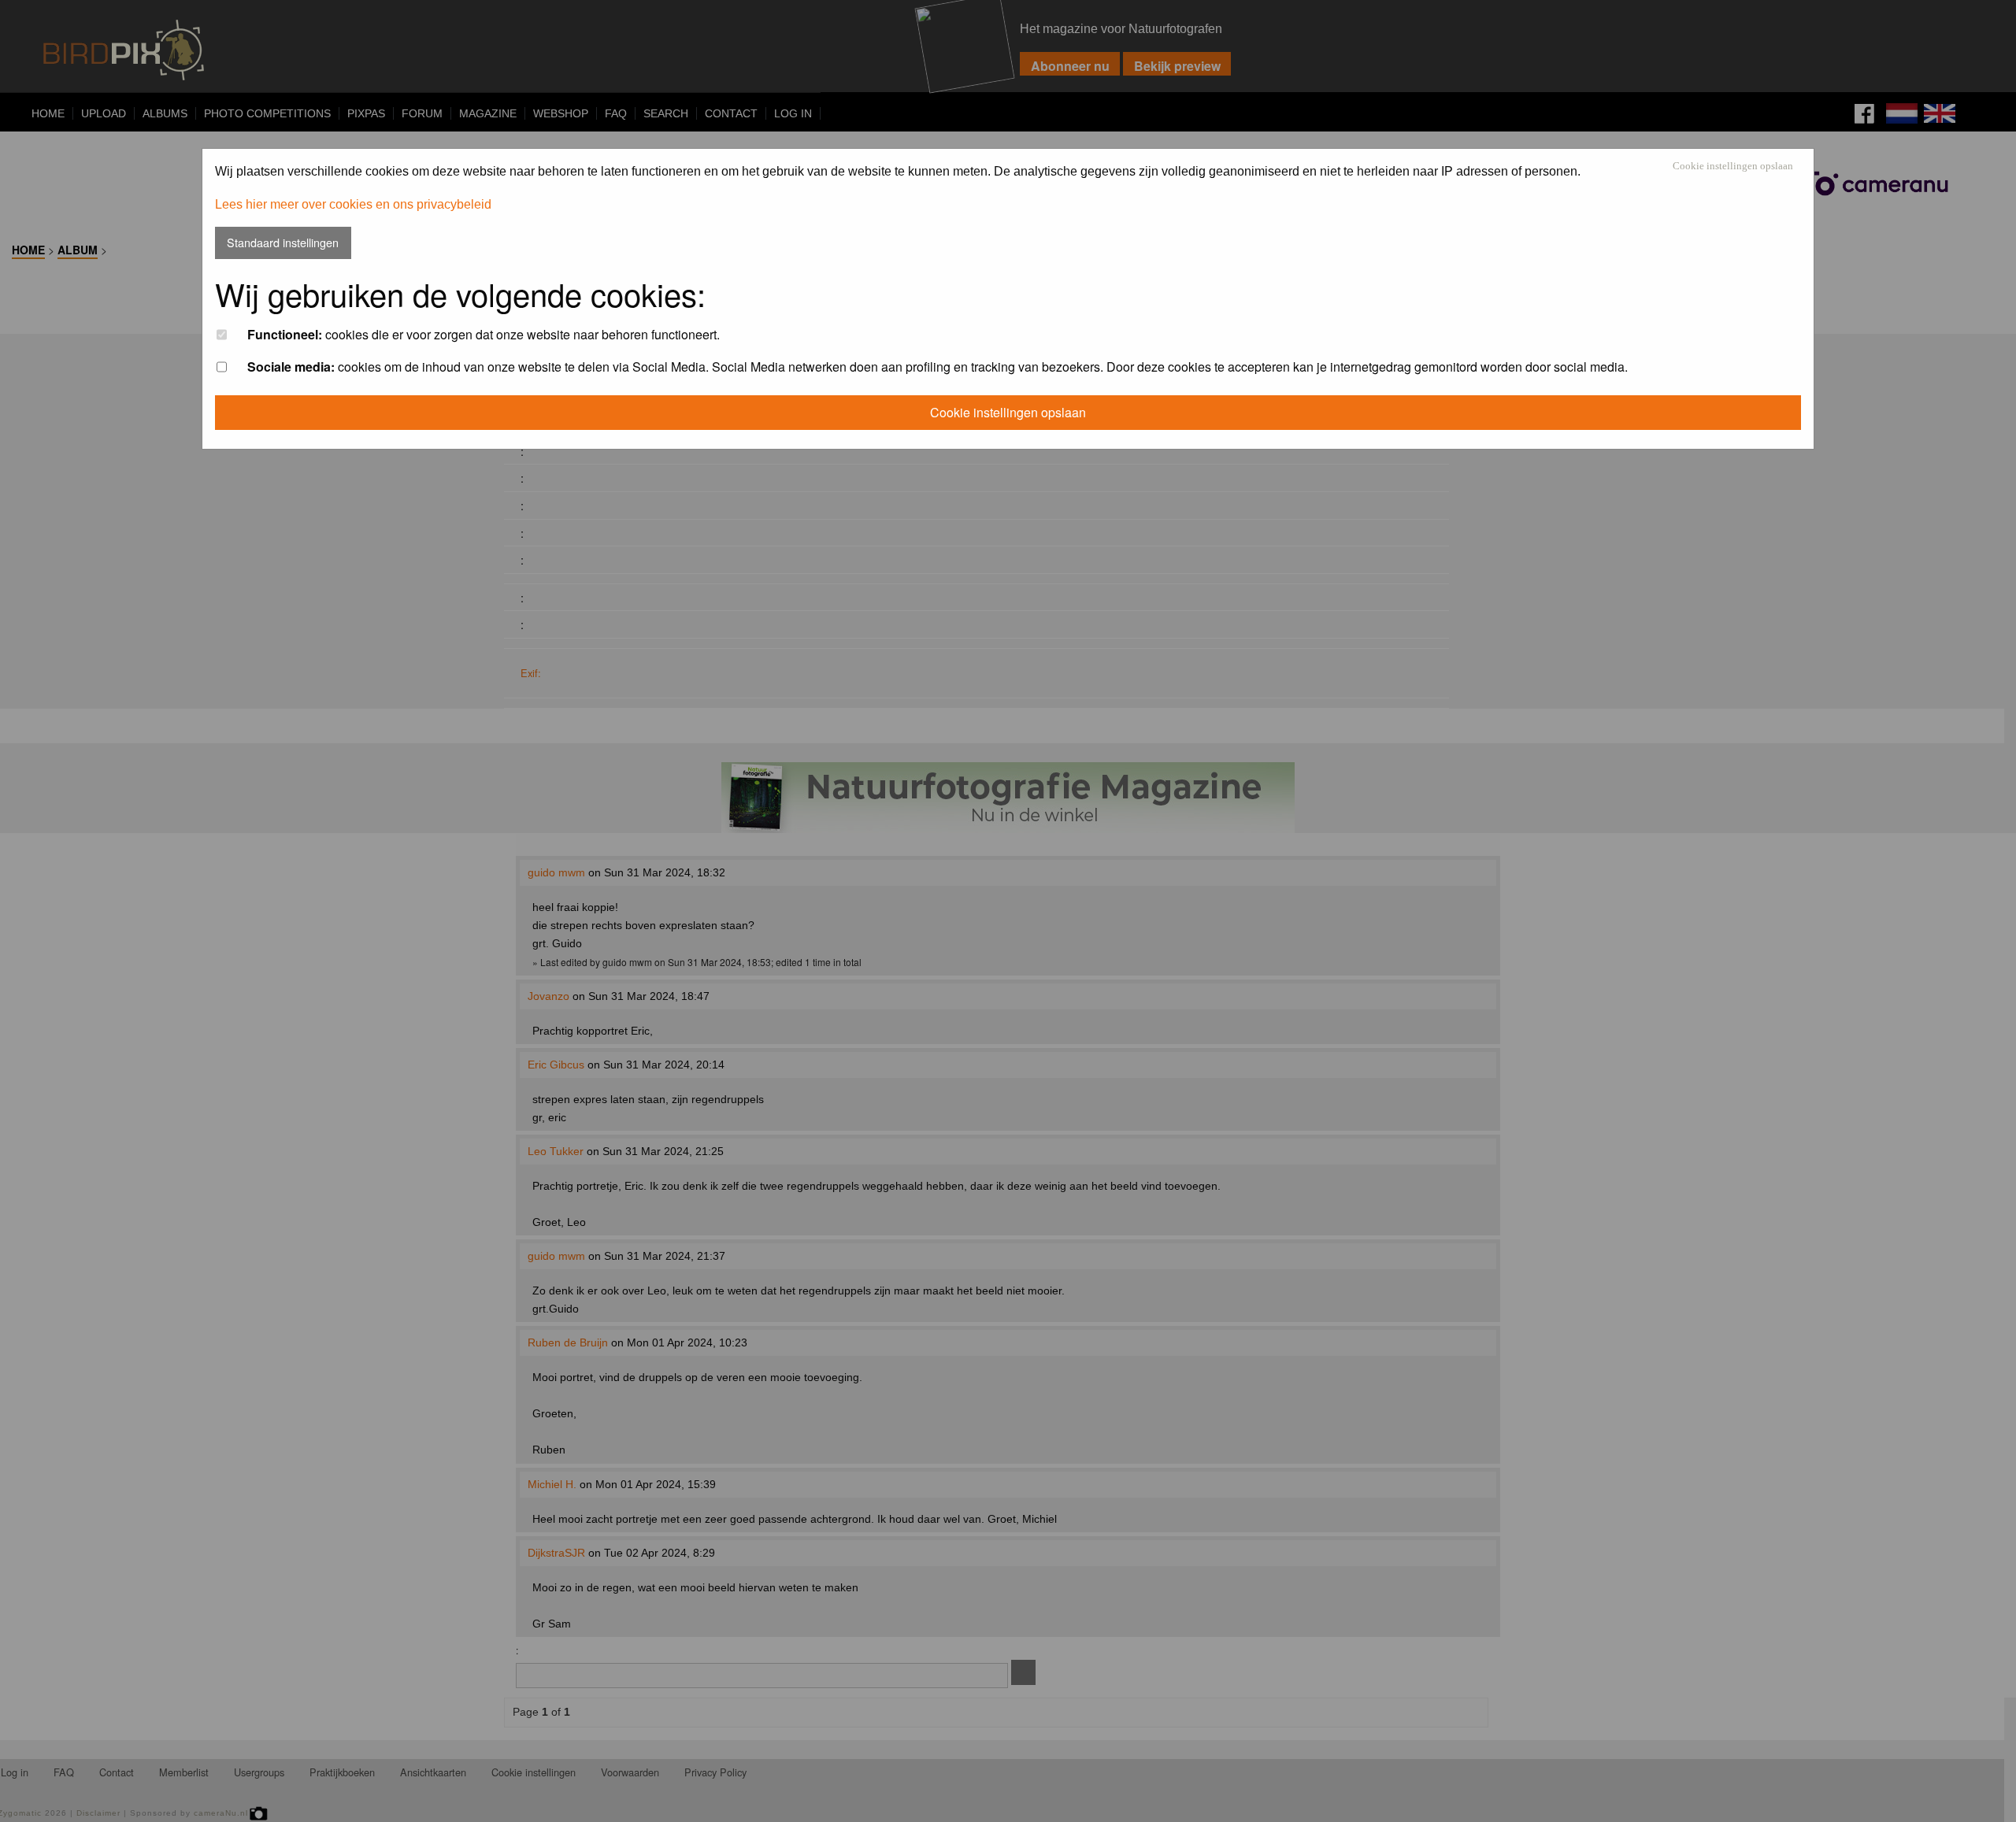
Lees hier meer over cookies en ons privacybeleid (353, 204)
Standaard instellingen (283, 242)
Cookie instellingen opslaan (1733, 167)
